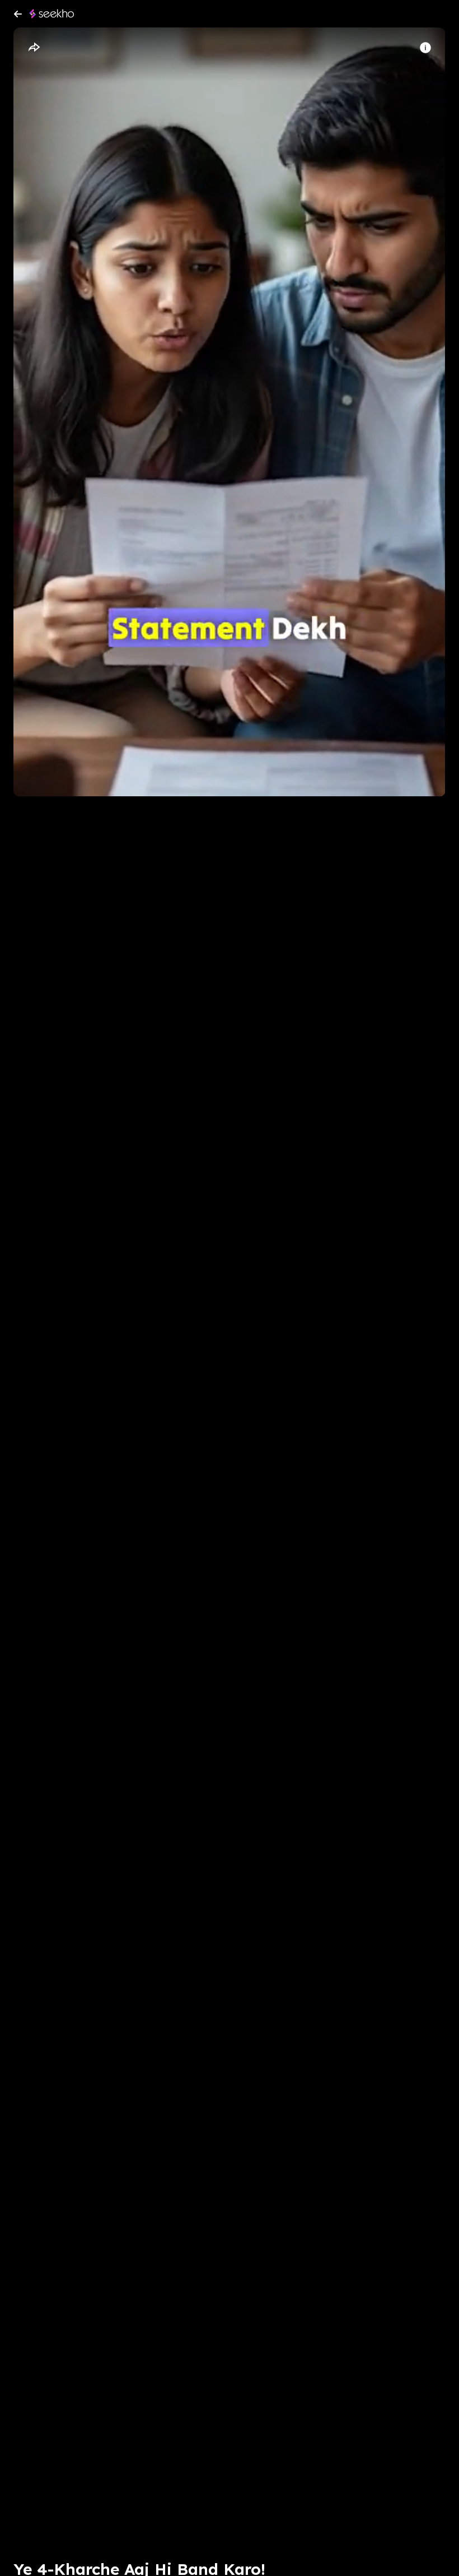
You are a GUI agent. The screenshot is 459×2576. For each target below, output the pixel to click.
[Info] (425, 48)
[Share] (34, 48)
